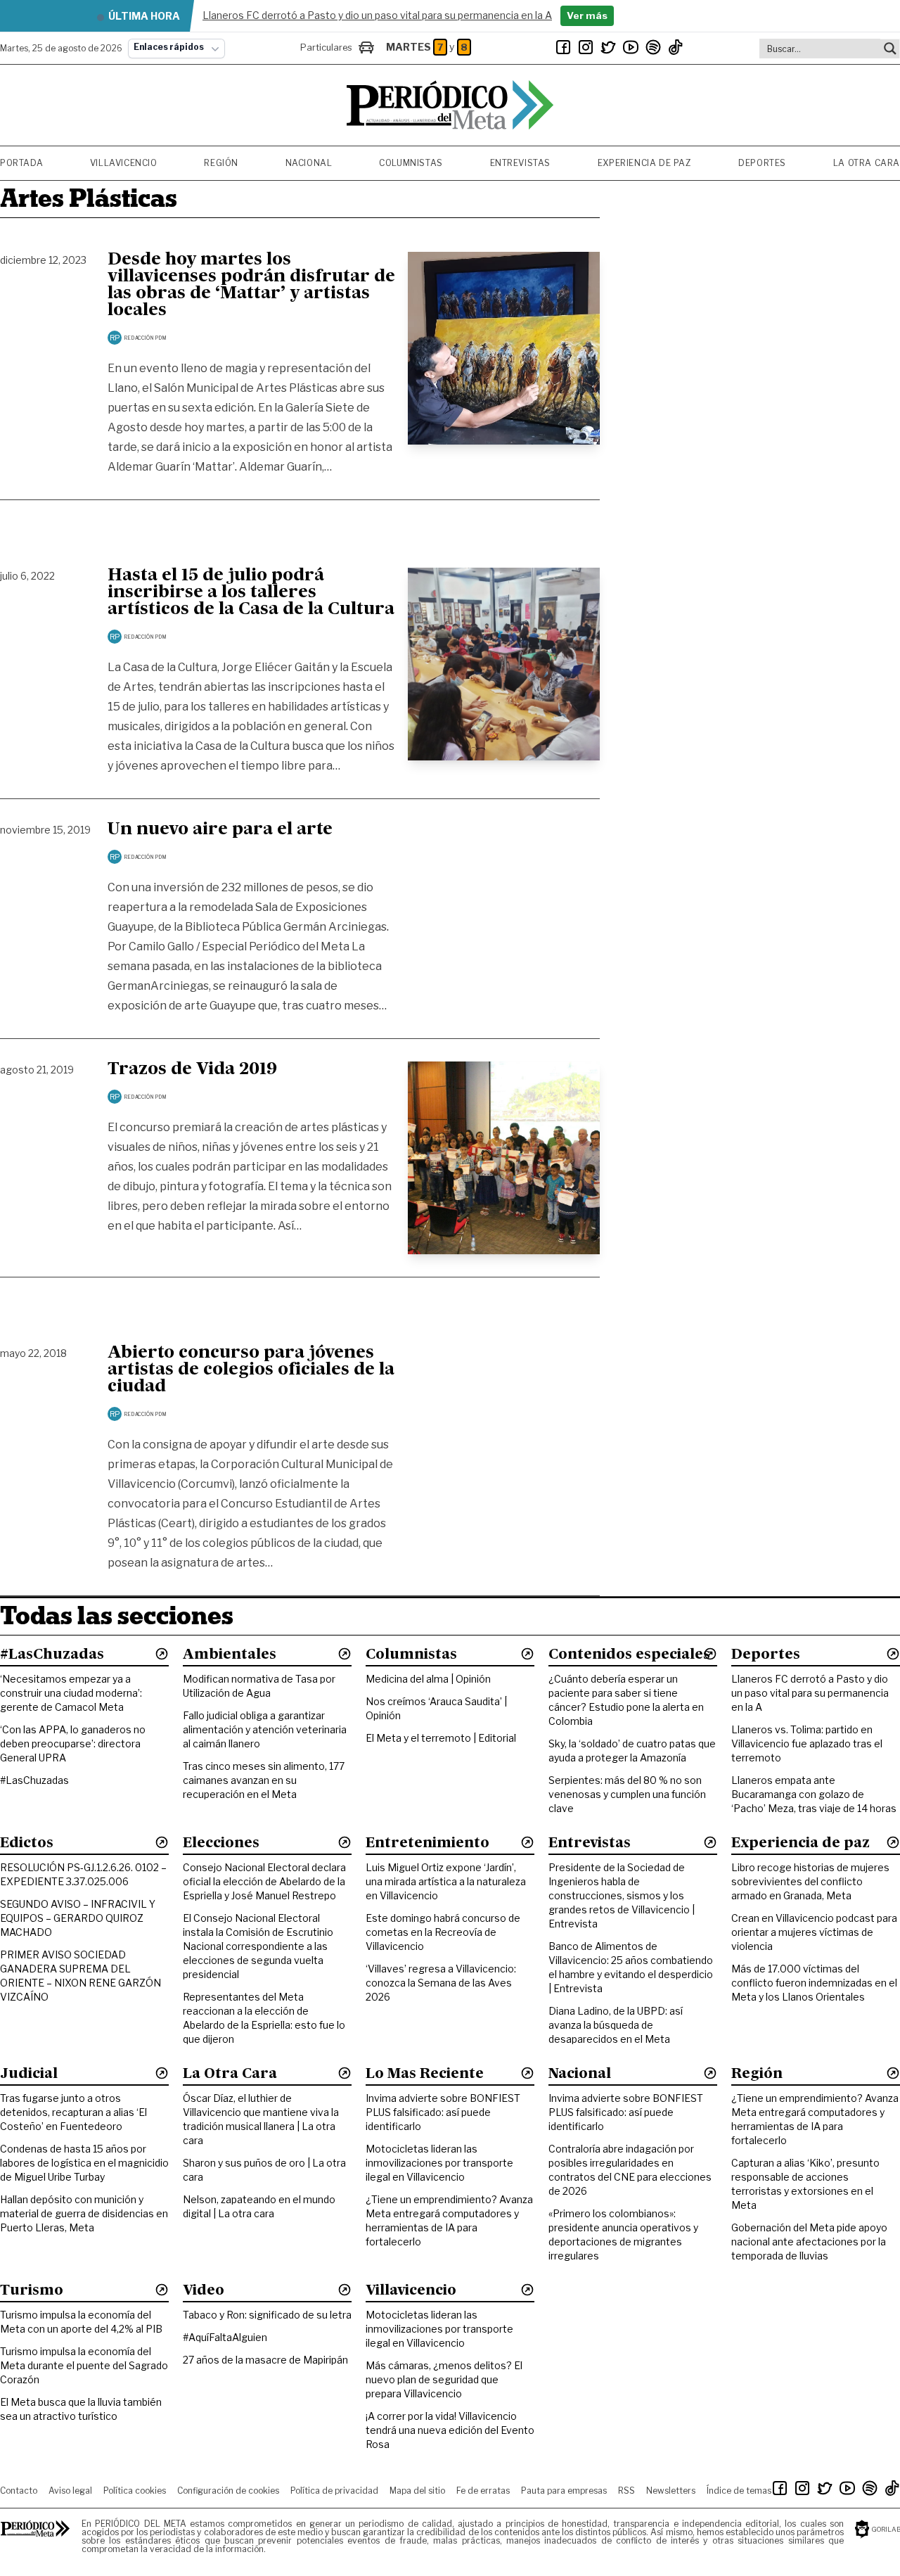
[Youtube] (631, 47)
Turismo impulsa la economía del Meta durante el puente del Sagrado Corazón (84, 2365)
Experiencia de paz (645, 163)
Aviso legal (70, 2491)
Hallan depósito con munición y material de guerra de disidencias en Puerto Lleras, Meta (84, 2213)
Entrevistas (521, 163)
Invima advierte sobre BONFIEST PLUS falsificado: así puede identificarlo (443, 2112)
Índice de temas (739, 2491)
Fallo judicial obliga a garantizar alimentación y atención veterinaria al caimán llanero (265, 1729)
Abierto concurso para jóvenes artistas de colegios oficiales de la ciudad (251, 1370)
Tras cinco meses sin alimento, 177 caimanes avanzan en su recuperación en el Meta (264, 1780)
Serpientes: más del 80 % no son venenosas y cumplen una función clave (627, 1794)
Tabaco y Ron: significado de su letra (267, 2315)
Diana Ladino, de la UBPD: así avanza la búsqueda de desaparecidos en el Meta (616, 2025)
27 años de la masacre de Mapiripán (265, 2360)
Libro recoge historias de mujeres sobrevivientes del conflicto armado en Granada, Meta (810, 1881)
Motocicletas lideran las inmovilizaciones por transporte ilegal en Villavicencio (439, 2163)
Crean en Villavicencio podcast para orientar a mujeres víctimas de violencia (814, 1932)
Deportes (762, 163)
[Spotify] (653, 47)
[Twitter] (608, 47)
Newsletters (671, 2491)
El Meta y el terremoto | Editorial (441, 1738)
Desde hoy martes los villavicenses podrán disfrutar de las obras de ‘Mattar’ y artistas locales (251, 286)
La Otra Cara (867, 163)
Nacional (309, 163)
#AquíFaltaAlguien (225, 2337)
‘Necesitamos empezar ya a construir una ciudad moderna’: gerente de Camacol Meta (71, 1693)
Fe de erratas (483, 2491)
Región (221, 163)
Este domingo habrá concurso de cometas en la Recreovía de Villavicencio (443, 1932)
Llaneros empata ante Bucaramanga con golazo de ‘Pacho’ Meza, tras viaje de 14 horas (814, 1794)
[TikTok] (676, 47)
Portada (21, 163)
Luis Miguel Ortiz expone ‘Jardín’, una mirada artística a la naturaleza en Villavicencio (446, 1881)
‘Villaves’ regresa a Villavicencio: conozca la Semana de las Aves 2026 (441, 1983)
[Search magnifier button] (890, 49)
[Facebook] (563, 47)
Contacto (19, 2491)
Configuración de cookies (228, 2491)
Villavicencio (124, 163)
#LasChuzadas (34, 1780)
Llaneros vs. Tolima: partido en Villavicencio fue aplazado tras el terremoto (807, 1743)
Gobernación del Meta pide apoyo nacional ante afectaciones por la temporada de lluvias (809, 2242)
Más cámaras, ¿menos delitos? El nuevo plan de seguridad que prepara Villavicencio (444, 2379)
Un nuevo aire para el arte (220, 830)
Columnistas (411, 163)
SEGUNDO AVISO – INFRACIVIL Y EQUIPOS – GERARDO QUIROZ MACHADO (78, 1918)
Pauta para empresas (564, 2491)
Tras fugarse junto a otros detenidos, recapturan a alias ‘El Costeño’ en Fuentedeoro (73, 2112)
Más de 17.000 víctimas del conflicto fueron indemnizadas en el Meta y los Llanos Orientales (814, 1983)
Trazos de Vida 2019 (192, 1070)
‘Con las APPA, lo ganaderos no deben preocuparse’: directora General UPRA (73, 1743)
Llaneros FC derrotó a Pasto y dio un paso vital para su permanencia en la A (810, 1693)
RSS (626, 2491)
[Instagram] (586, 47)
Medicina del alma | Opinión (428, 1679)
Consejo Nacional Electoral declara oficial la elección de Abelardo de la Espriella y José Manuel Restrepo (264, 1881)
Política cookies (135, 2491)
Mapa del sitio (417, 2491)
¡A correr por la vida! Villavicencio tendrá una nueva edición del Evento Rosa (450, 2430)
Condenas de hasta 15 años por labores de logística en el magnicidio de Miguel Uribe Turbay (84, 2163)
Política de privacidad (334, 2491)
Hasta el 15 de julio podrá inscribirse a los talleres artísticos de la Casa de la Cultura (251, 593)
